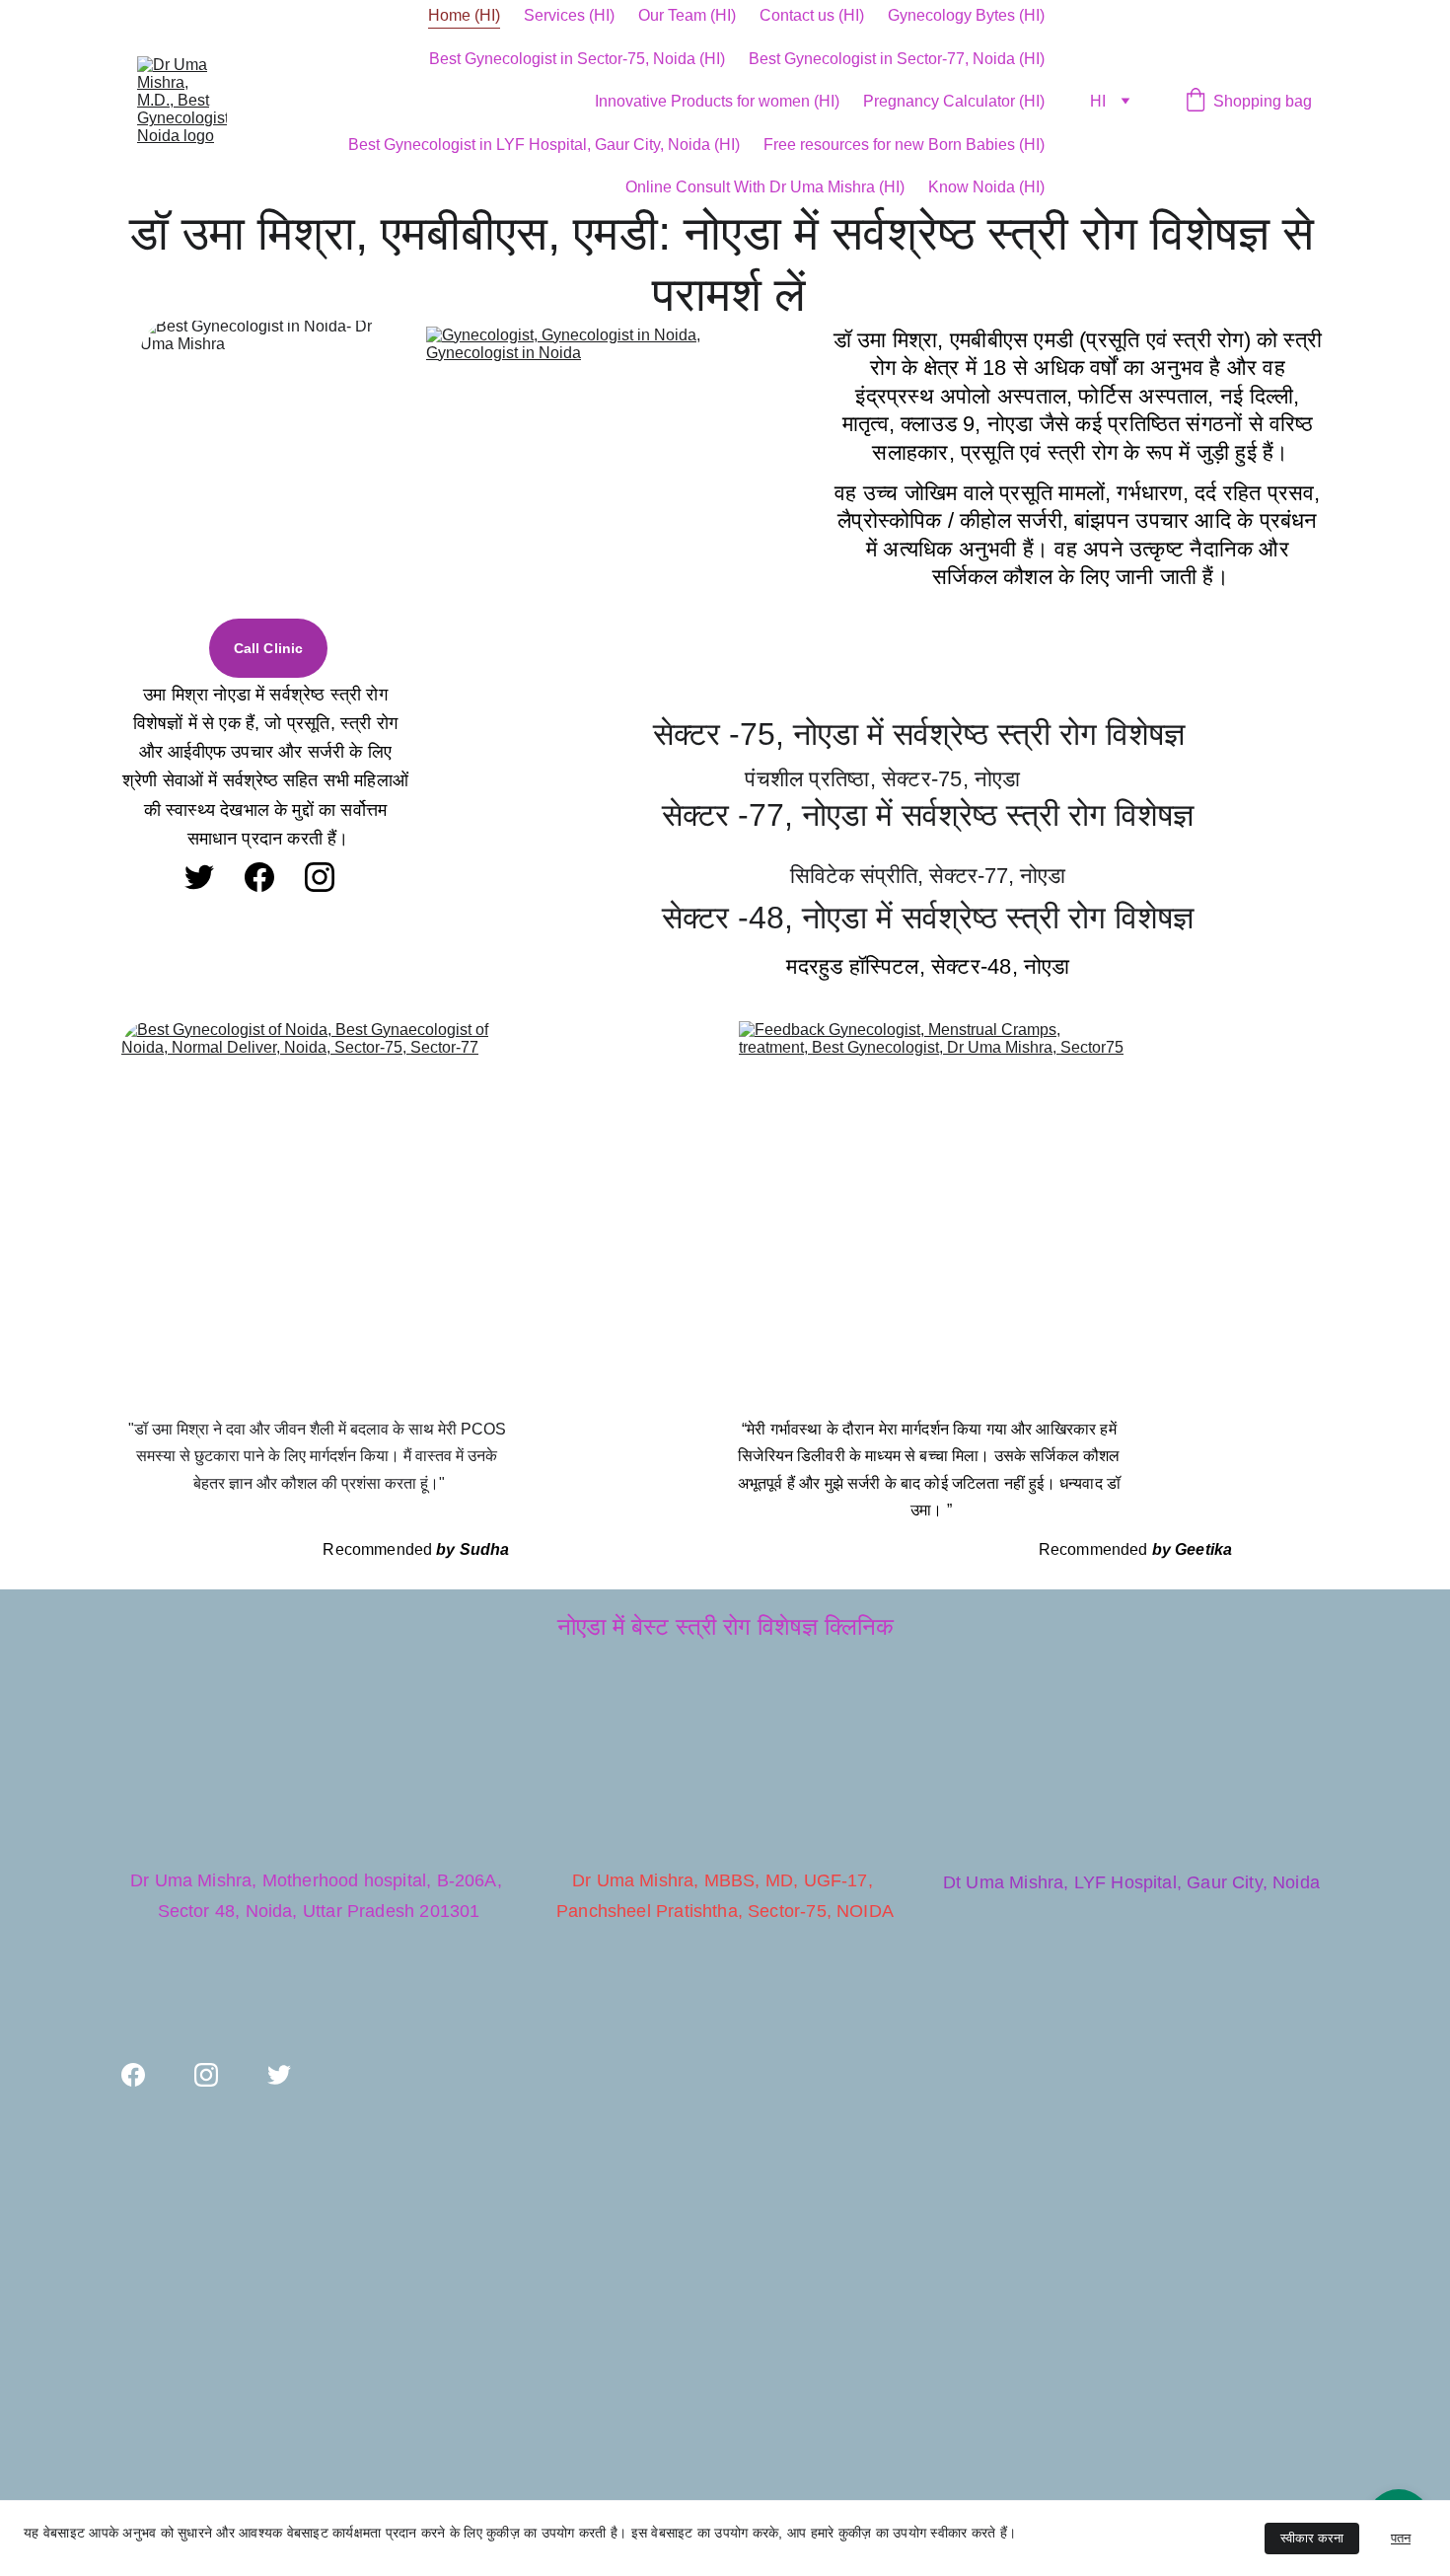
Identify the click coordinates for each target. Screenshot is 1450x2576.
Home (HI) (464, 15)
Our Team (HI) (687, 15)
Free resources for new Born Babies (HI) (904, 145)
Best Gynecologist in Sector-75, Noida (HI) (577, 59)
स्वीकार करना (1312, 2538)
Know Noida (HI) (986, 187)
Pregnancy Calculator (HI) (954, 101)
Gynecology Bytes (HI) (966, 15)
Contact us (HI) (812, 15)
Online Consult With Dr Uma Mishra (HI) (765, 187)
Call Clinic (269, 648)
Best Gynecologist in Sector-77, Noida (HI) (897, 59)
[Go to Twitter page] (199, 877)
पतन (1401, 2538)
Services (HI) (569, 15)
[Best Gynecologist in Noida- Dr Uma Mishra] (268, 467)
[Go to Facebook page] (259, 877)
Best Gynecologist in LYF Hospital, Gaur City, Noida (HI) (544, 145)
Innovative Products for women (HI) (717, 101)
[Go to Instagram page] (320, 877)
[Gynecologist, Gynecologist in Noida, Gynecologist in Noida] (598, 502)
